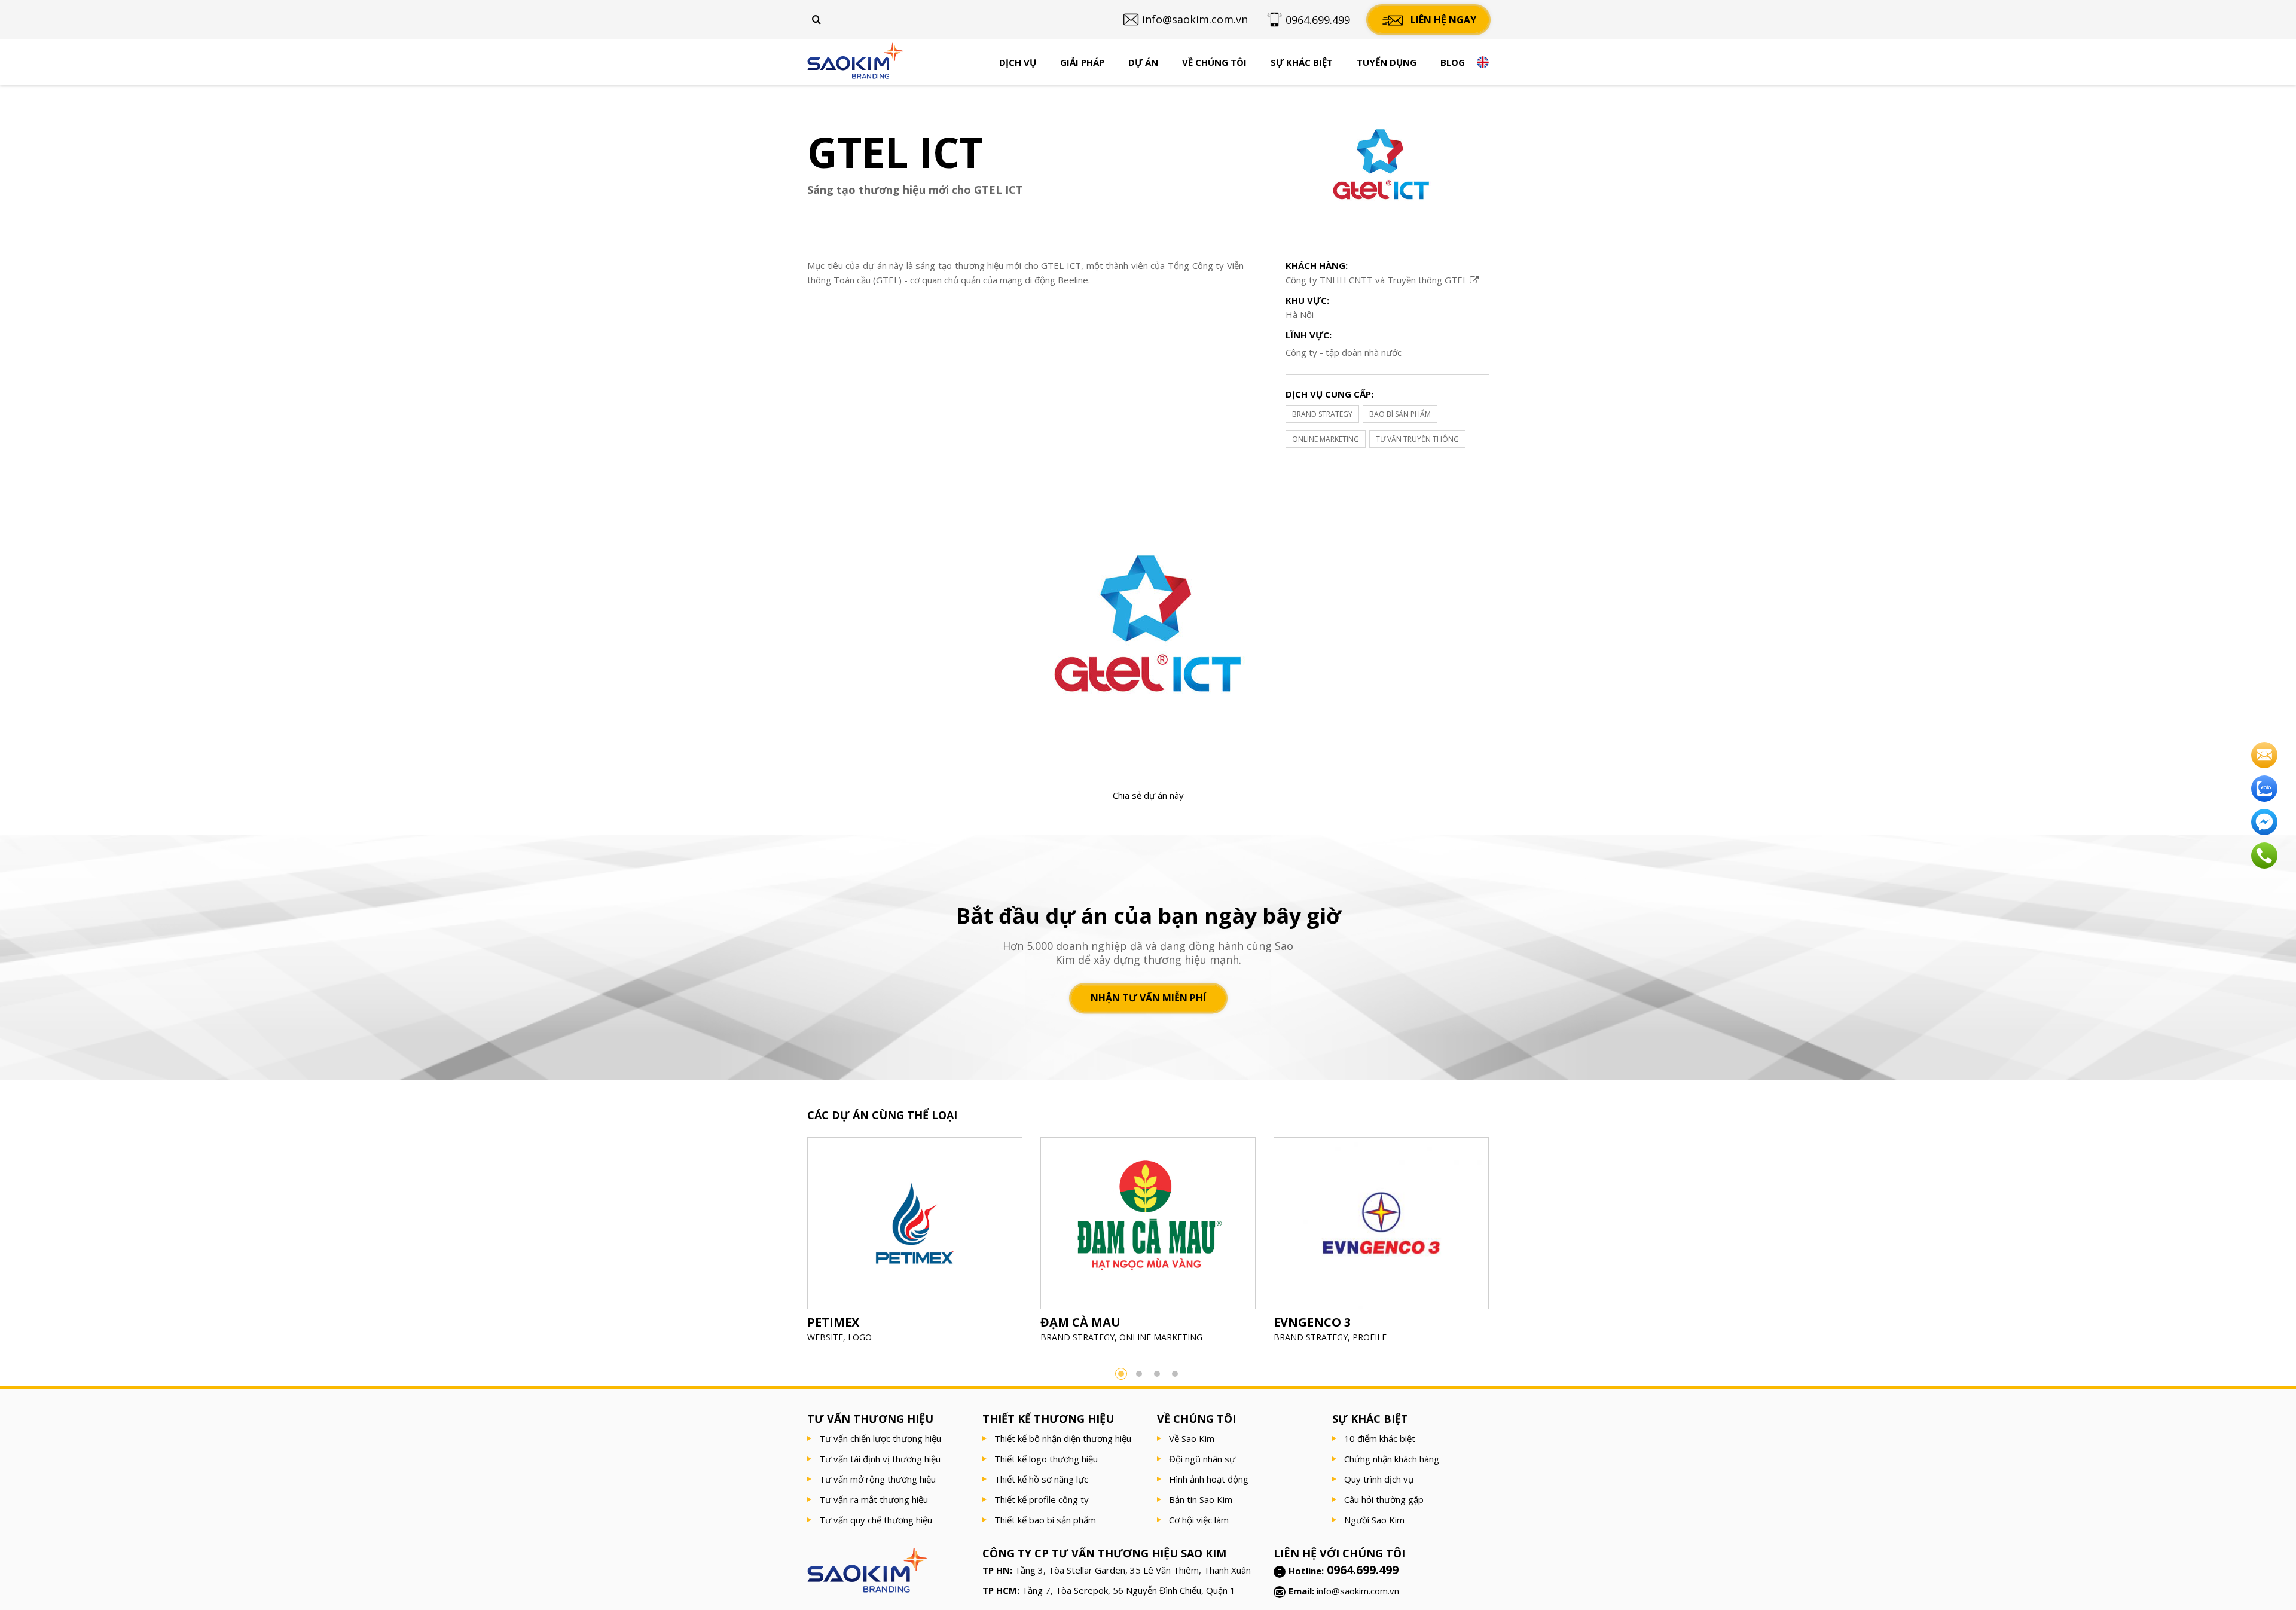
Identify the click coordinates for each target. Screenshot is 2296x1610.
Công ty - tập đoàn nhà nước (1344, 352)
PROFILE (1370, 1337)
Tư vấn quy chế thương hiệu (876, 1520)
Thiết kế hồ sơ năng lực (1041, 1479)
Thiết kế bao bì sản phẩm (1045, 1520)
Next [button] (1507, 1244)
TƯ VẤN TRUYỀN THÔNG (1417, 439)
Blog (1453, 62)
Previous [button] (789, 1244)
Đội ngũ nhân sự (1202, 1459)
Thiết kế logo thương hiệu (1046, 1459)
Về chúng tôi (1214, 62)
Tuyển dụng (1387, 62)
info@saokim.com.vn (1358, 1591)
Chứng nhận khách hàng (1392, 1459)
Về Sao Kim (1192, 1438)
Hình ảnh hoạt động (1209, 1479)
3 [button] (1157, 1374)
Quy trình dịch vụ (1379, 1479)
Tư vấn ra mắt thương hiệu (874, 1499)
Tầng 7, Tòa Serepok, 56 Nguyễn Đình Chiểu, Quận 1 (1129, 1590)
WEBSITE (825, 1337)
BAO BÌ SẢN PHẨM (1400, 414)
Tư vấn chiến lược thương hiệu (880, 1438)
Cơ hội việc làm (1199, 1520)
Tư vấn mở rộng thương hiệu (877, 1479)
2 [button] (1139, 1374)
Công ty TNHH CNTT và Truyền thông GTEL (1378, 280)
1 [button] (1121, 1374)
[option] (915, 1244)
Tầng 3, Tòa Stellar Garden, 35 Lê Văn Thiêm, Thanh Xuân (1133, 1570)
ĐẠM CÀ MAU (1080, 1322)
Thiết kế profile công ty (1042, 1499)
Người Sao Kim (1374, 1520)
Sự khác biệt (1302, 62)
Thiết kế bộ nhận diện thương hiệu (1063, 1438)
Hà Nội (1300, 314)
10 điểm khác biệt (1380, 1438)
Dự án (1143, 62)
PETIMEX (833, 1322)
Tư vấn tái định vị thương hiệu (880, 1459)
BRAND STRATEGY (1322, 414)
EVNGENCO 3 (1312, 1322)
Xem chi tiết (915, 1252)
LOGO (860, 1337)
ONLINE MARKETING (1326, 439)
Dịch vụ (1018, 62)
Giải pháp (1082, 62)
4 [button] (1175, 1374)
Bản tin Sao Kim (1201, 1499)
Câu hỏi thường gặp (1384, 1499)
